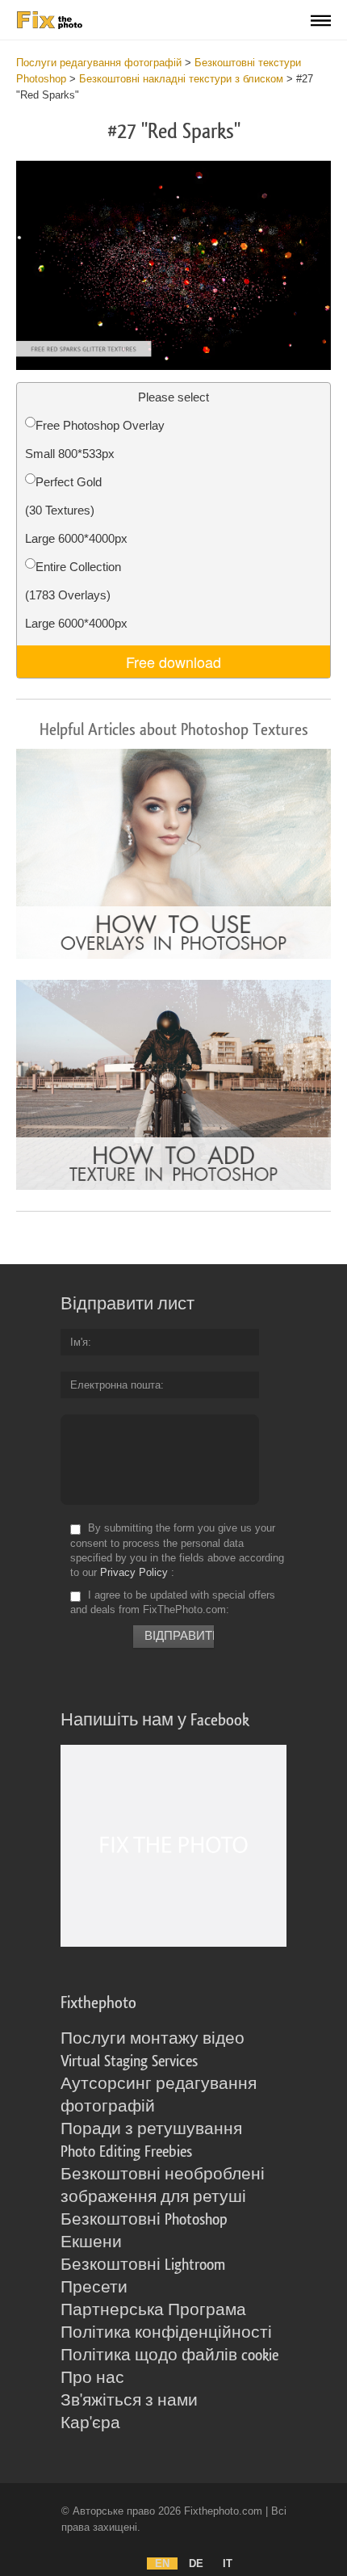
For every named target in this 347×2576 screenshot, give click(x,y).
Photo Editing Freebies (126, 2152)
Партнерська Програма (153, 2310)
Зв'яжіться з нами (129, 2401)
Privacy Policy (134, 1572)
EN (162, 2563)
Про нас (92, 2378)
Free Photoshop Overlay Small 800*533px (95, 439)
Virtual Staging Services (129, 2061)
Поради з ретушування (151, 2129)
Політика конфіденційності (166, 2333)
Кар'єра (90, 2423)
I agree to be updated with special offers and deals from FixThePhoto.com (173, 1602)
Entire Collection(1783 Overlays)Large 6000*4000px (76, 595)
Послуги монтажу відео (153, 2039)
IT (228, 2563)
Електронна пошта (115, 1385)
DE (196, 2563)
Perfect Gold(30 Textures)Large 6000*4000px (76, 510)
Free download (173, 662)
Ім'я (79, 1342)
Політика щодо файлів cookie (169, 2355)
